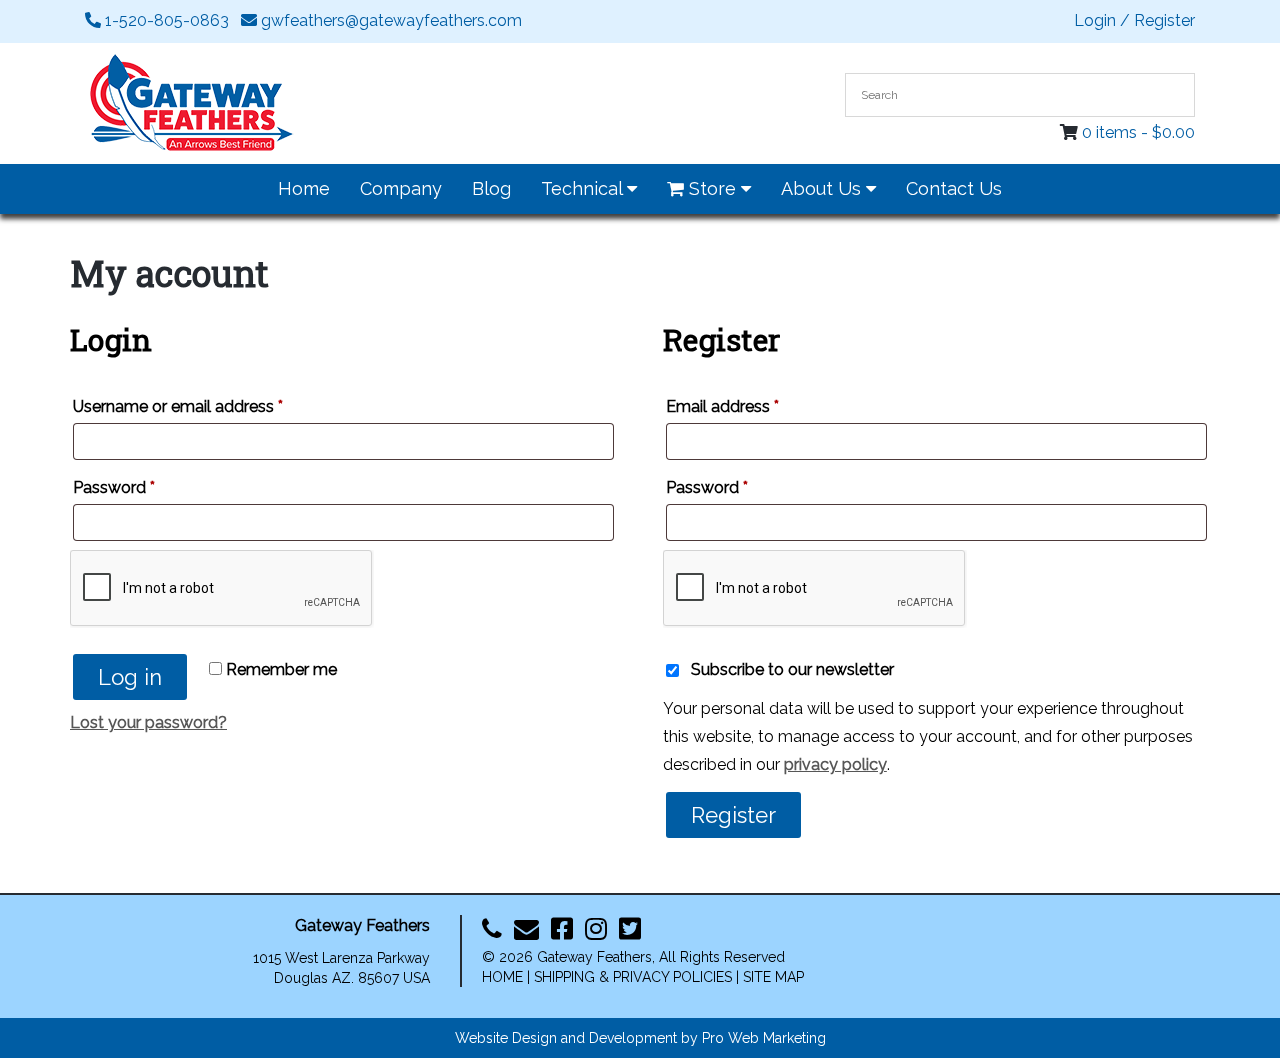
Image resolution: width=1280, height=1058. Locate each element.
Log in (130, 677)
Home (304, 188)
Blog (491, 188)
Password (114, 487)
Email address (722, 406)
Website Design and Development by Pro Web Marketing (640, 1038)
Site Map (773, 977)
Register (733, 815)
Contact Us (954, 188)
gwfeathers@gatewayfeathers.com (389, 20)
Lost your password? (148, 722)
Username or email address (178, 406)
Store (712, 188)
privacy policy (835, 764)
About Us (823, 188)
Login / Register (1134, 20)
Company (401, 188)
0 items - (1138, 132)
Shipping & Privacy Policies (633, 977)
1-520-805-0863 (165, 20)
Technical (584, 188)
